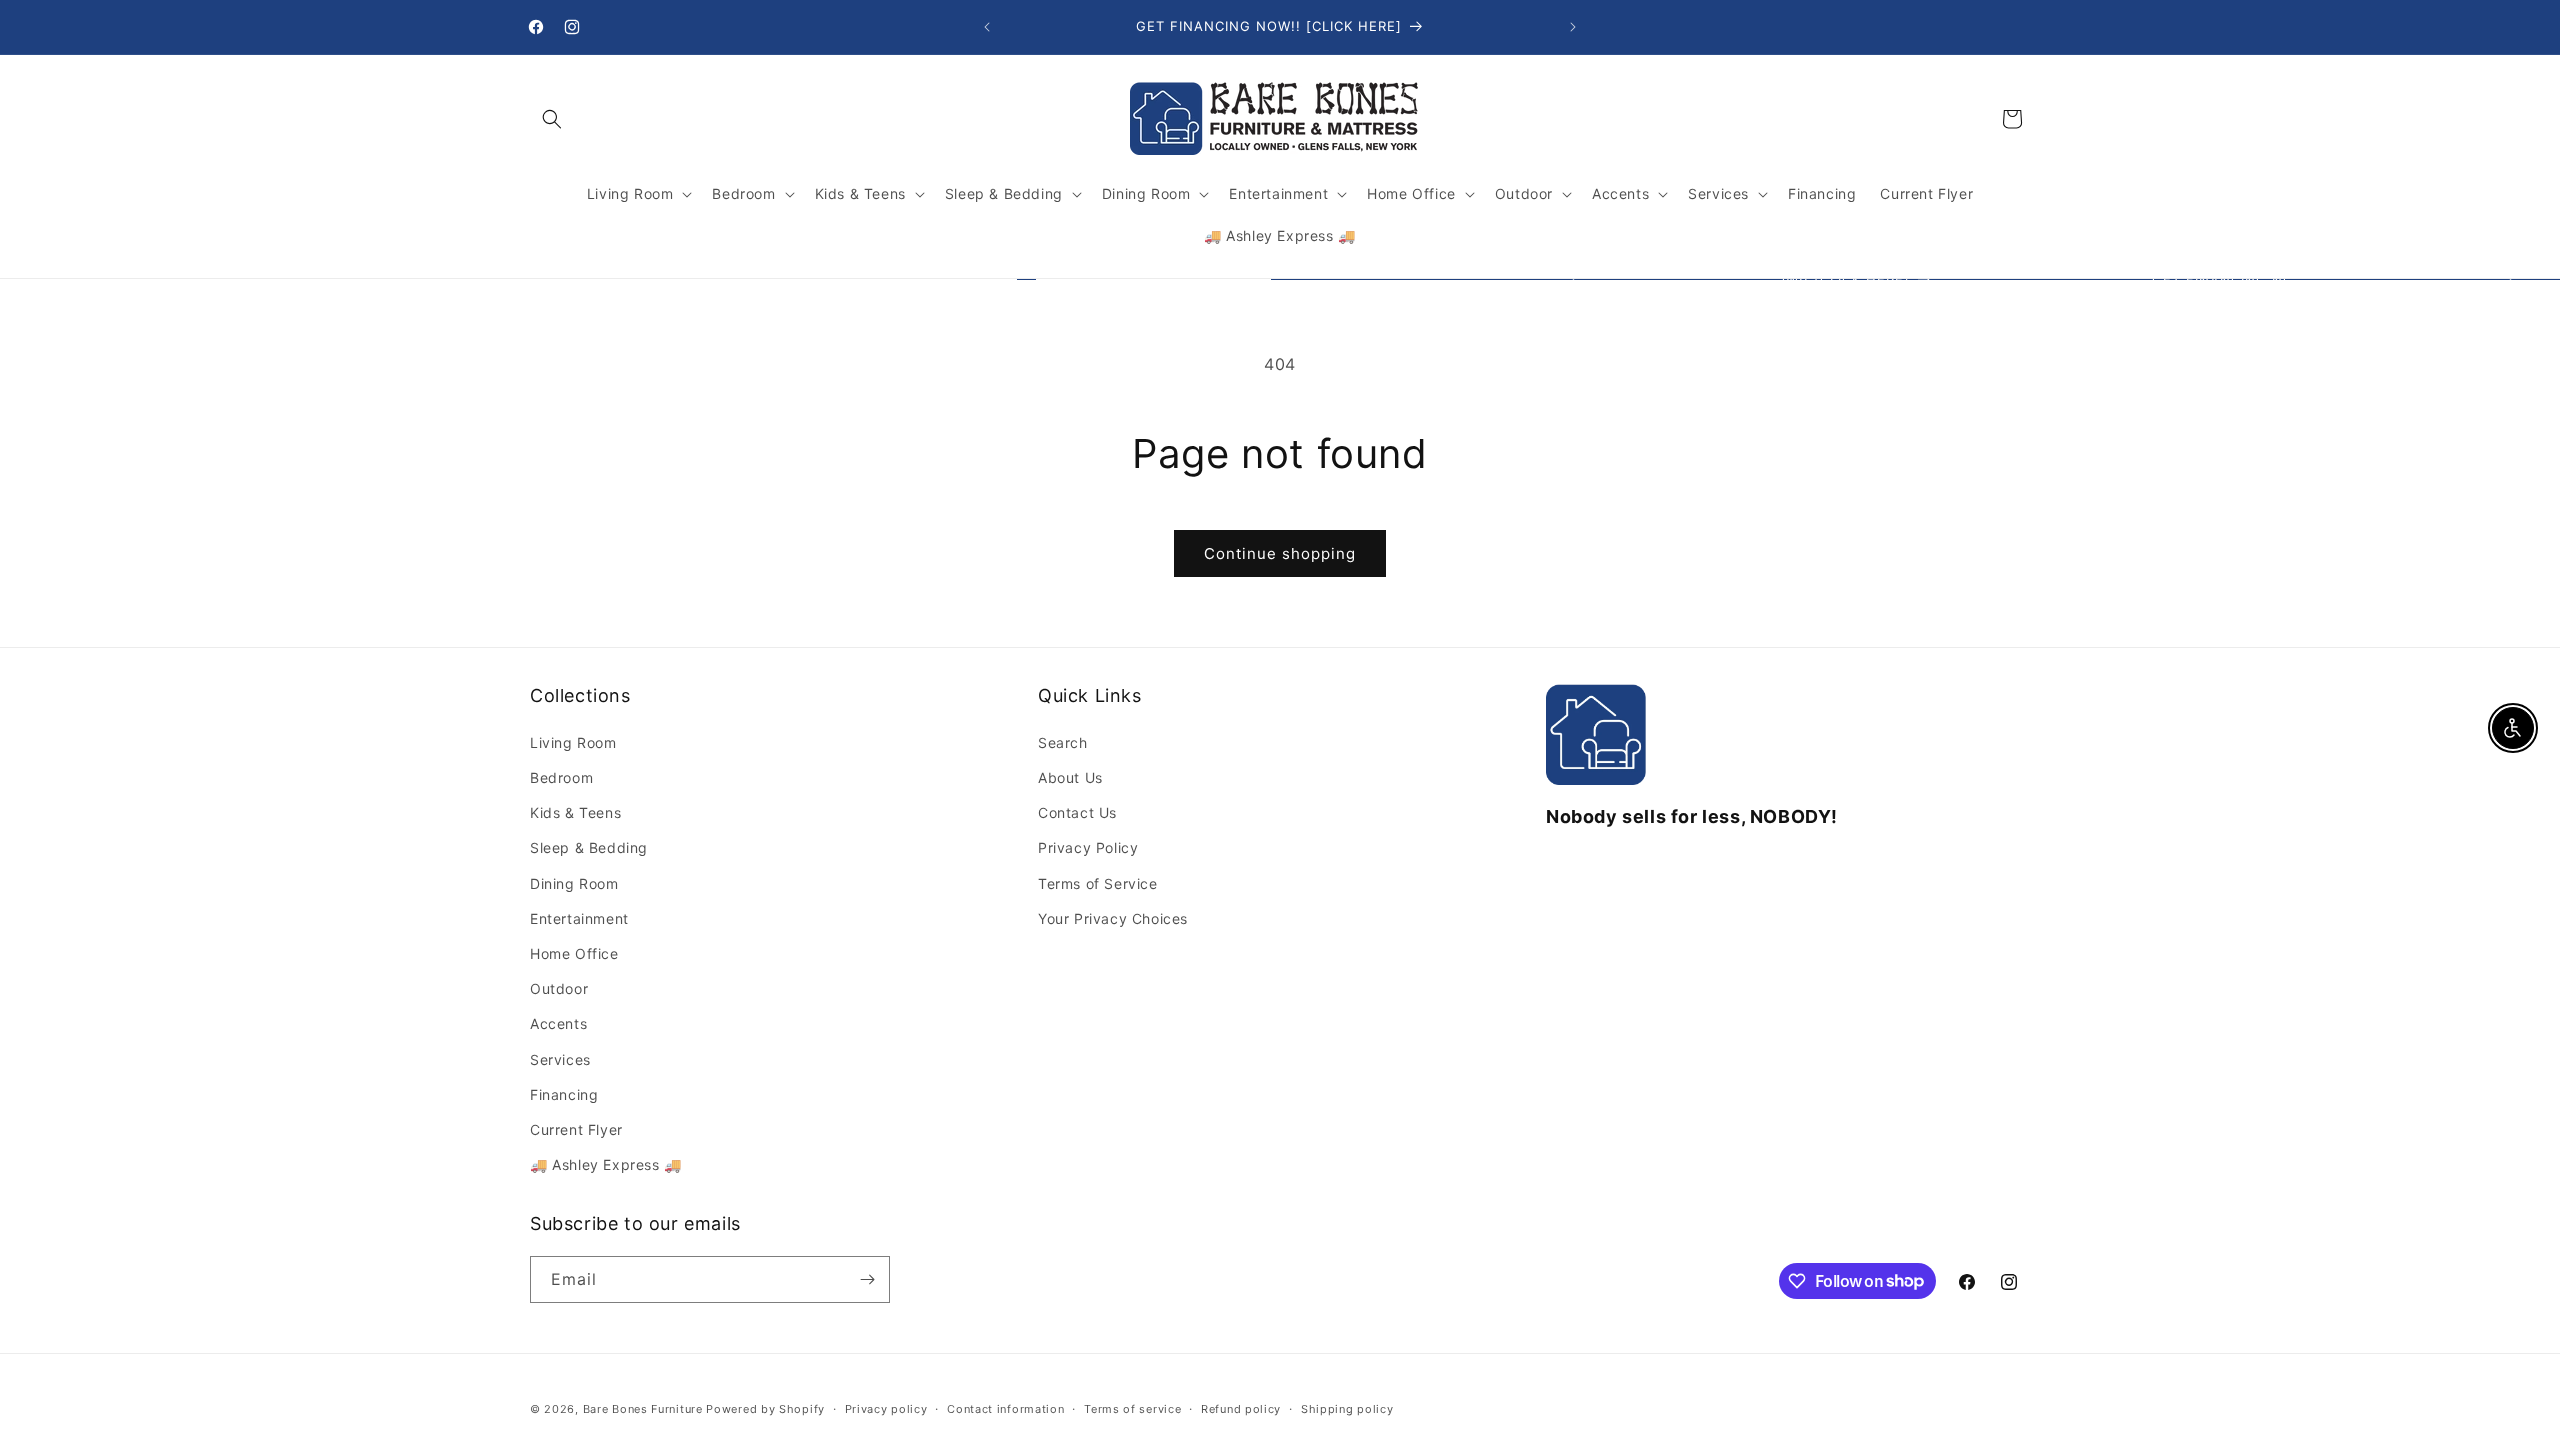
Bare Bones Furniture (643, 1409)
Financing (564, 1094)
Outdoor (559, 988)
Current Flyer (576, 1129)
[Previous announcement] (987, 27)
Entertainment (579, 918)
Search (1063, 742)
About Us (1070, 777)
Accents (558, 1023)
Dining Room (574, 883)
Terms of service (1132, 1408)
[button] (552, 119)
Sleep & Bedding (589, 847)
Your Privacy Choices (1113, 918)
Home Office (574, 953)
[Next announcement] (1573, 27)
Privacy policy (886, 1408)
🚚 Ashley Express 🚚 (606, 1164)
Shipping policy (1347, 1408)
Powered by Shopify (765, 1409)
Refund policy (1241, 1408)
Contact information (1005, 1408)
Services (560, 1058)
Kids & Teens (575, 812)
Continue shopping (1280, 553)
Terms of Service (1098, 883)
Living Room (573, 742)
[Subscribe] (867, 1279)
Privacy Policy (1088, 847)
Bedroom (561, 777)
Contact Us (1077, 812)
